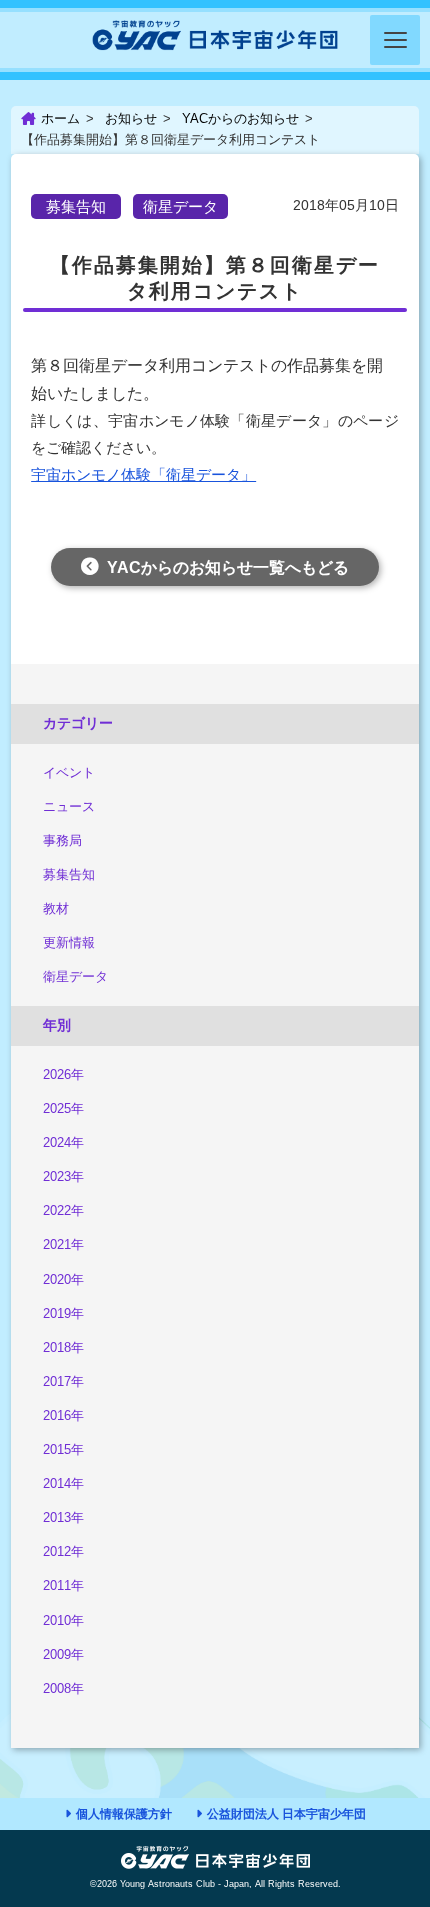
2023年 (63, 1176)
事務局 (62, 840)
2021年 (63, 1244)
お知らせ (131, 118)
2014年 (63, 1483)
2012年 (63, 1551)
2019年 (63, 1313)
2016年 (63, 1415)
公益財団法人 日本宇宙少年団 (286, 1814)
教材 (56, 908)
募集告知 (69, 874)
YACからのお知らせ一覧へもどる (228, 567)
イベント (69, 772)
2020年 (63, 1279)
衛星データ (75, 976)
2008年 (63, 1688)
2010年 (63, 1620)
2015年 (63, 1449)
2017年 (63, 1381)
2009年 (63, 1654)
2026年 (63, 1074)
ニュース (69, 806)
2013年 (63, 1517)
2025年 (63, 1108)
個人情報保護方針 (124, 1814)
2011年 (63, 1585)
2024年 (63, 1142)
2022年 (63, 1210)
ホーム (60, 118)
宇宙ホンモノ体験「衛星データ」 (143, 474)
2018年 (63, 1347)
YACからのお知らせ (240, 118)
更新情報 (69, 942)
